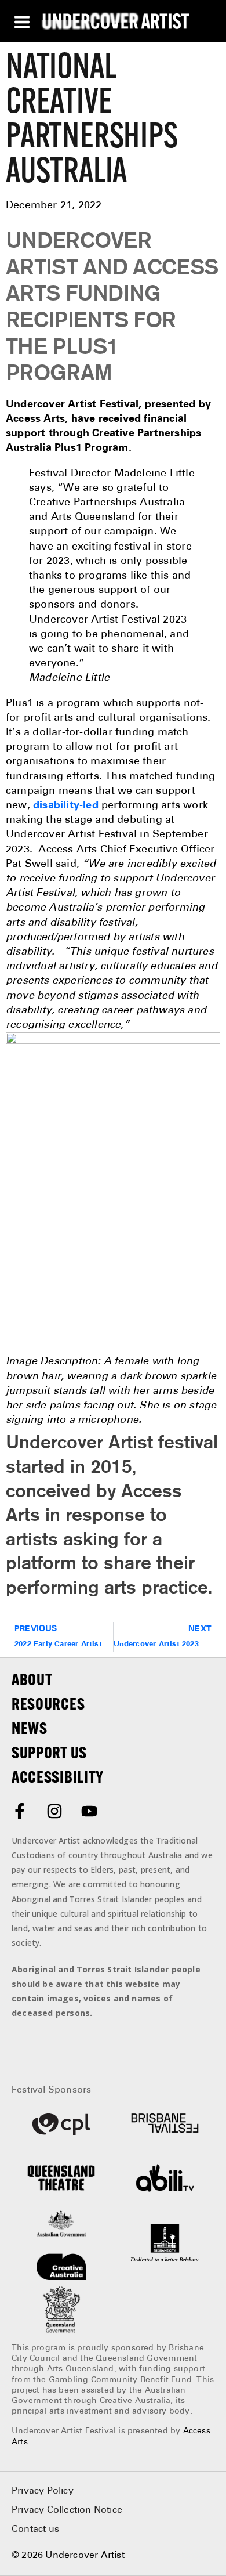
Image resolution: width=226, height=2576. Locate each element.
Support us (49, 1753)
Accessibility (58, 1777)
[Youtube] (89, 1811)
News (30, 1728)
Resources (48, 1704)
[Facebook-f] (20, 1811)
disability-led (66, 805)
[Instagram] (54, 1811)
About (32, 1679)
